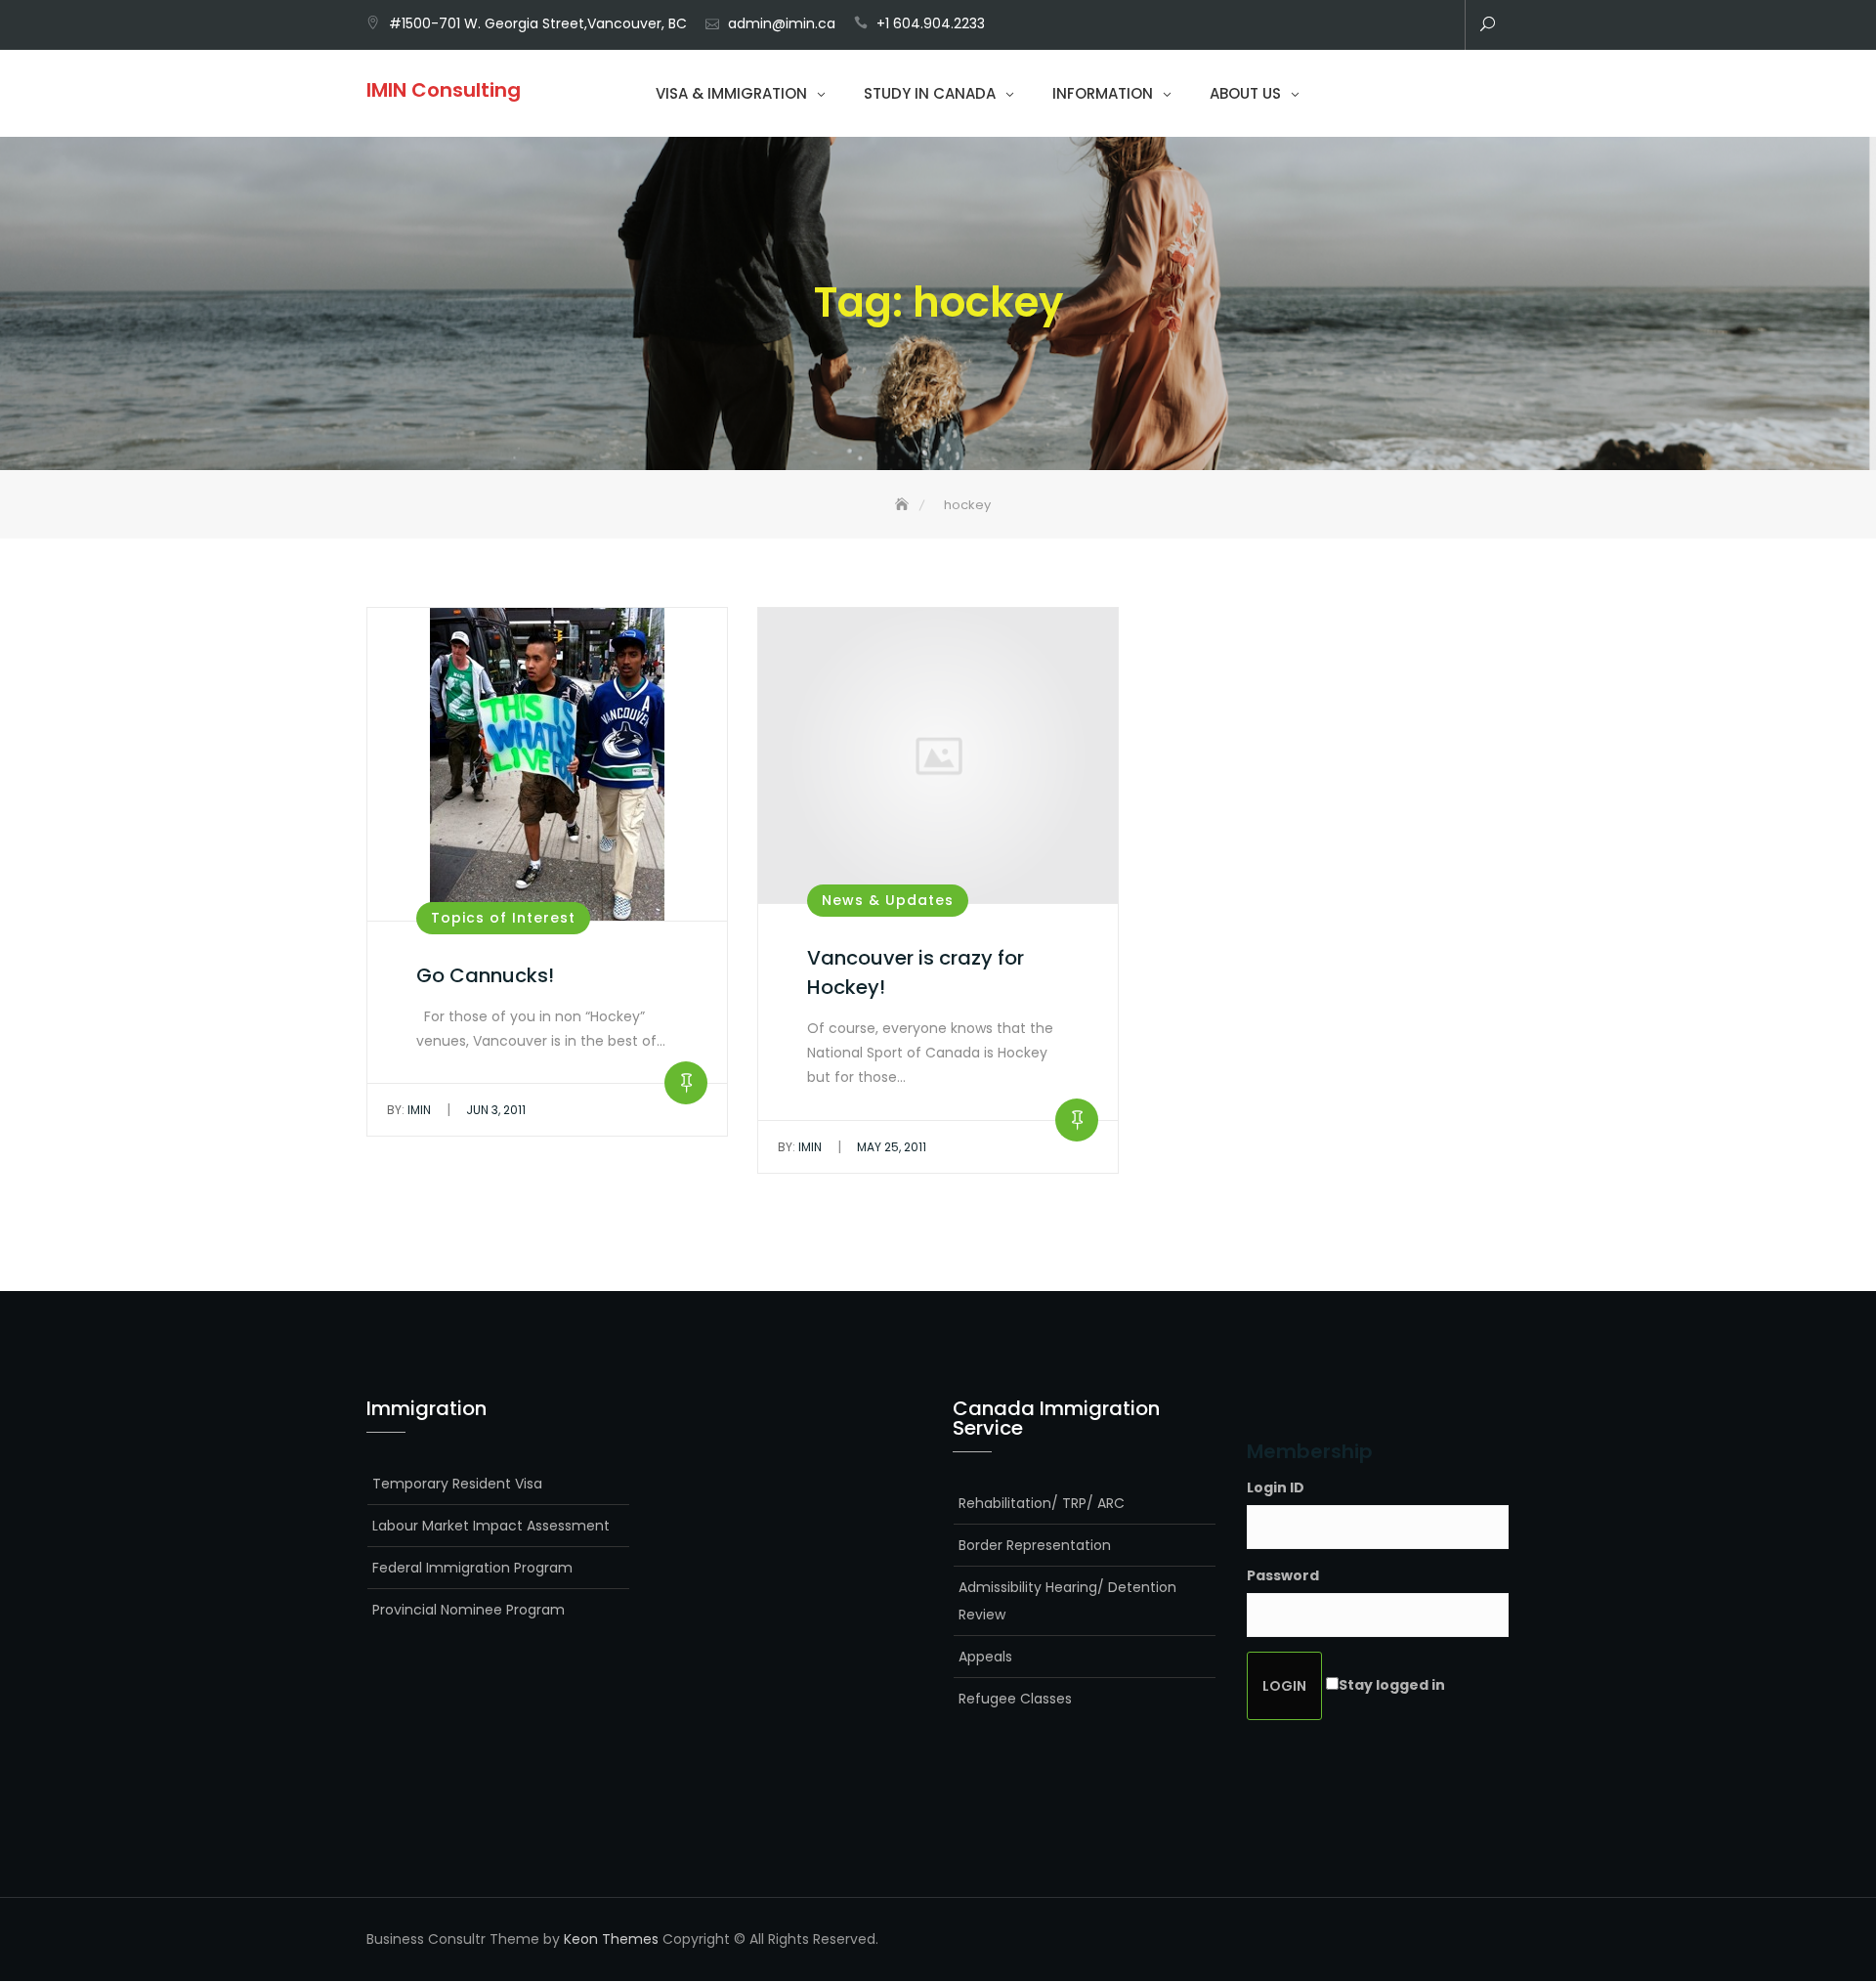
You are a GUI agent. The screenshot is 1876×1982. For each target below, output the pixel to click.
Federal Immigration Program (472, 1568)
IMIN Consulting (444, 90)
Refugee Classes (1015, 1699)
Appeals (985, 1657)
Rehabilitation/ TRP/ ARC (1042, 1503)
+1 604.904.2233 (931, 23)
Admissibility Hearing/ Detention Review (1067, 1601)
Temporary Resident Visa (457, 1484)
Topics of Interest (503, 918)
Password (1283, 1575)
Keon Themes (611, 1939)
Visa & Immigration (731, 93)
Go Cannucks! (485, 975)
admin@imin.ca (782, 23)
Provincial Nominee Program (469, 1610)
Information (1103, 93)
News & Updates (888, 900)
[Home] (904, 505)
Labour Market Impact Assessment (491, 1526)
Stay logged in (1392, 1685)
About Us (1245, 93)
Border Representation (1035, 1545)
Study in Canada (930, 93)
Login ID (1276, 1487)
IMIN (409, 1110)
